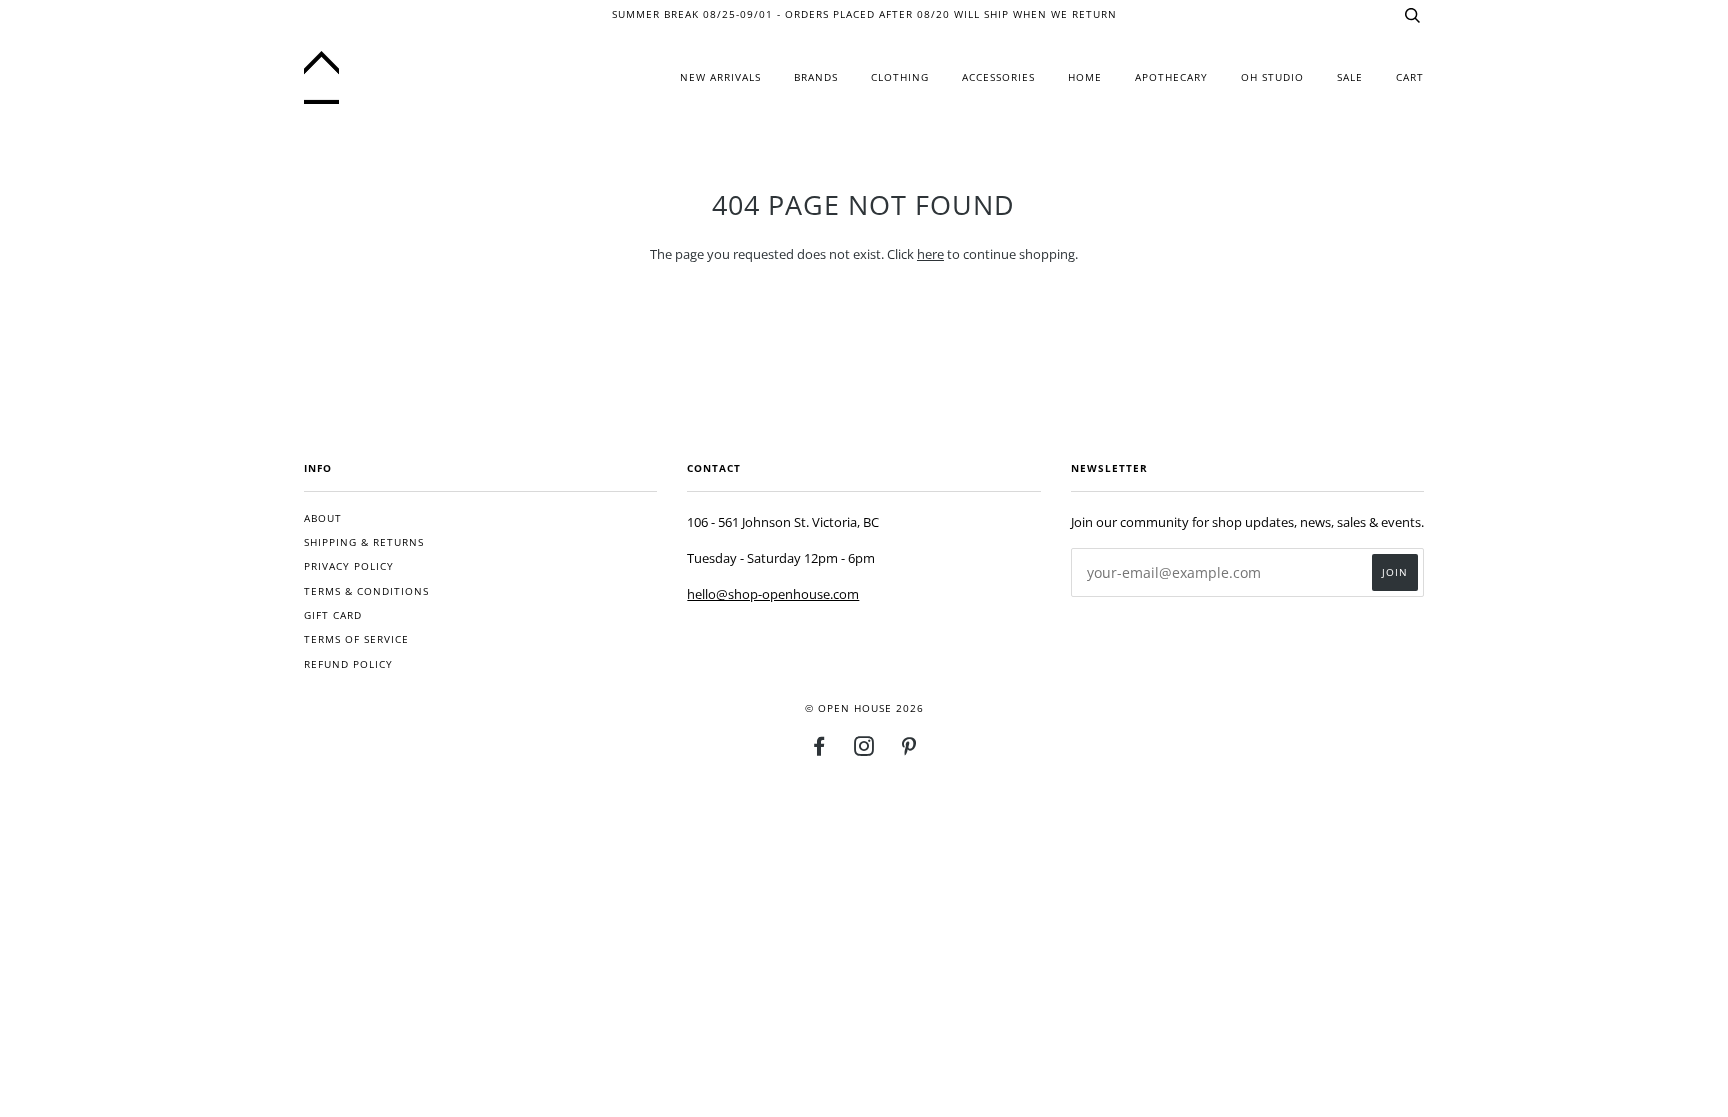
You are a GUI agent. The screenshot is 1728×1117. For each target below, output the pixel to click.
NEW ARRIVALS (720, 77)
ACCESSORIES (998, 77)
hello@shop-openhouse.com (773, 594)
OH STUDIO (1272, 77)
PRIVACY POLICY (349, 566)
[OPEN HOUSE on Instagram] (864, 750)
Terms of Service (356, 639)
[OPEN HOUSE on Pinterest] (909, 750)
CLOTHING (900, 77)
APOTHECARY (1171, 77)
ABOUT (323, 518)
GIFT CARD (333, 615)
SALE (1350, 77)
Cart (1410, 77)
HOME (1085, 77)
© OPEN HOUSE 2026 (864, 708)
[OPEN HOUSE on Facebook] (819, 750)
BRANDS (816, 77)
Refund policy (348, 664)
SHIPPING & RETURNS (364, 542)
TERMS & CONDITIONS (366, 591)
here (930, 254)
